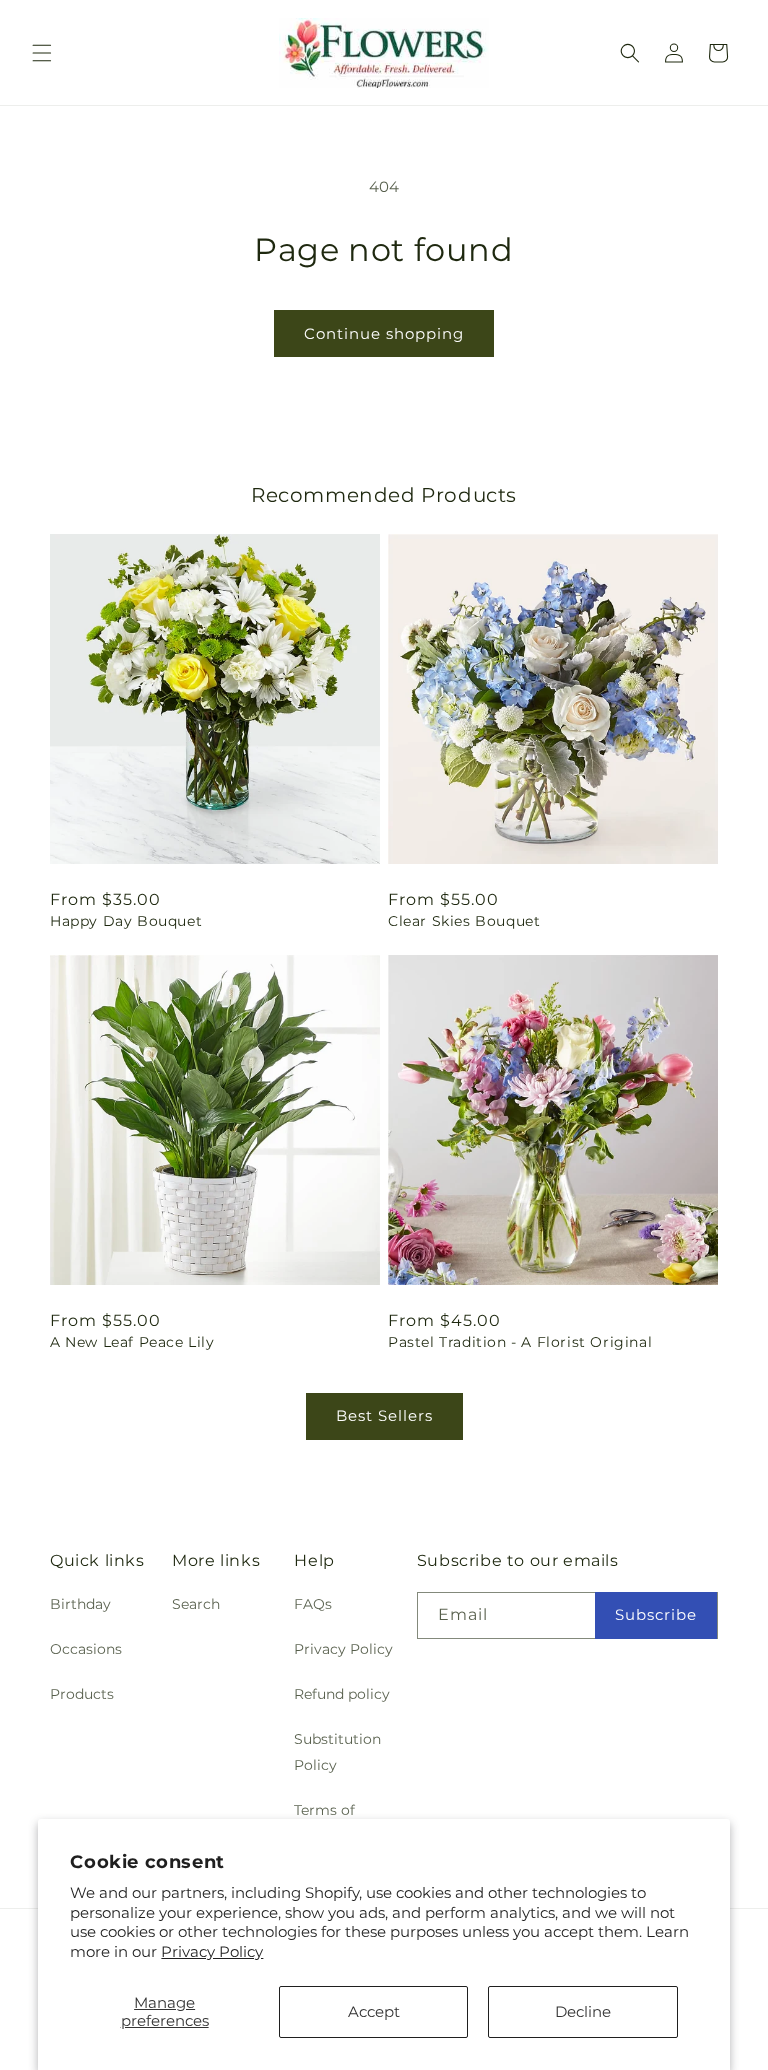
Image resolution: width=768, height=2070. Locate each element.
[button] (42, 53)
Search (196, 1604)
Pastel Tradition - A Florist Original (520, 1342)
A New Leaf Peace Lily (132, 1342)
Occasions (86, 1649)
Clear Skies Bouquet (464, 921)
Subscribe (656, 1614)
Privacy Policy (212, 1951)
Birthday (80, 1604)
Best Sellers (384, 1415)
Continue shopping (384, 333)
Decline (583, 2011)
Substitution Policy (337, 1751)
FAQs (313, 1604)
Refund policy (342, 1694)
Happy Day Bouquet (126, 921)
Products (82, 1694)
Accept (374, 2011)
